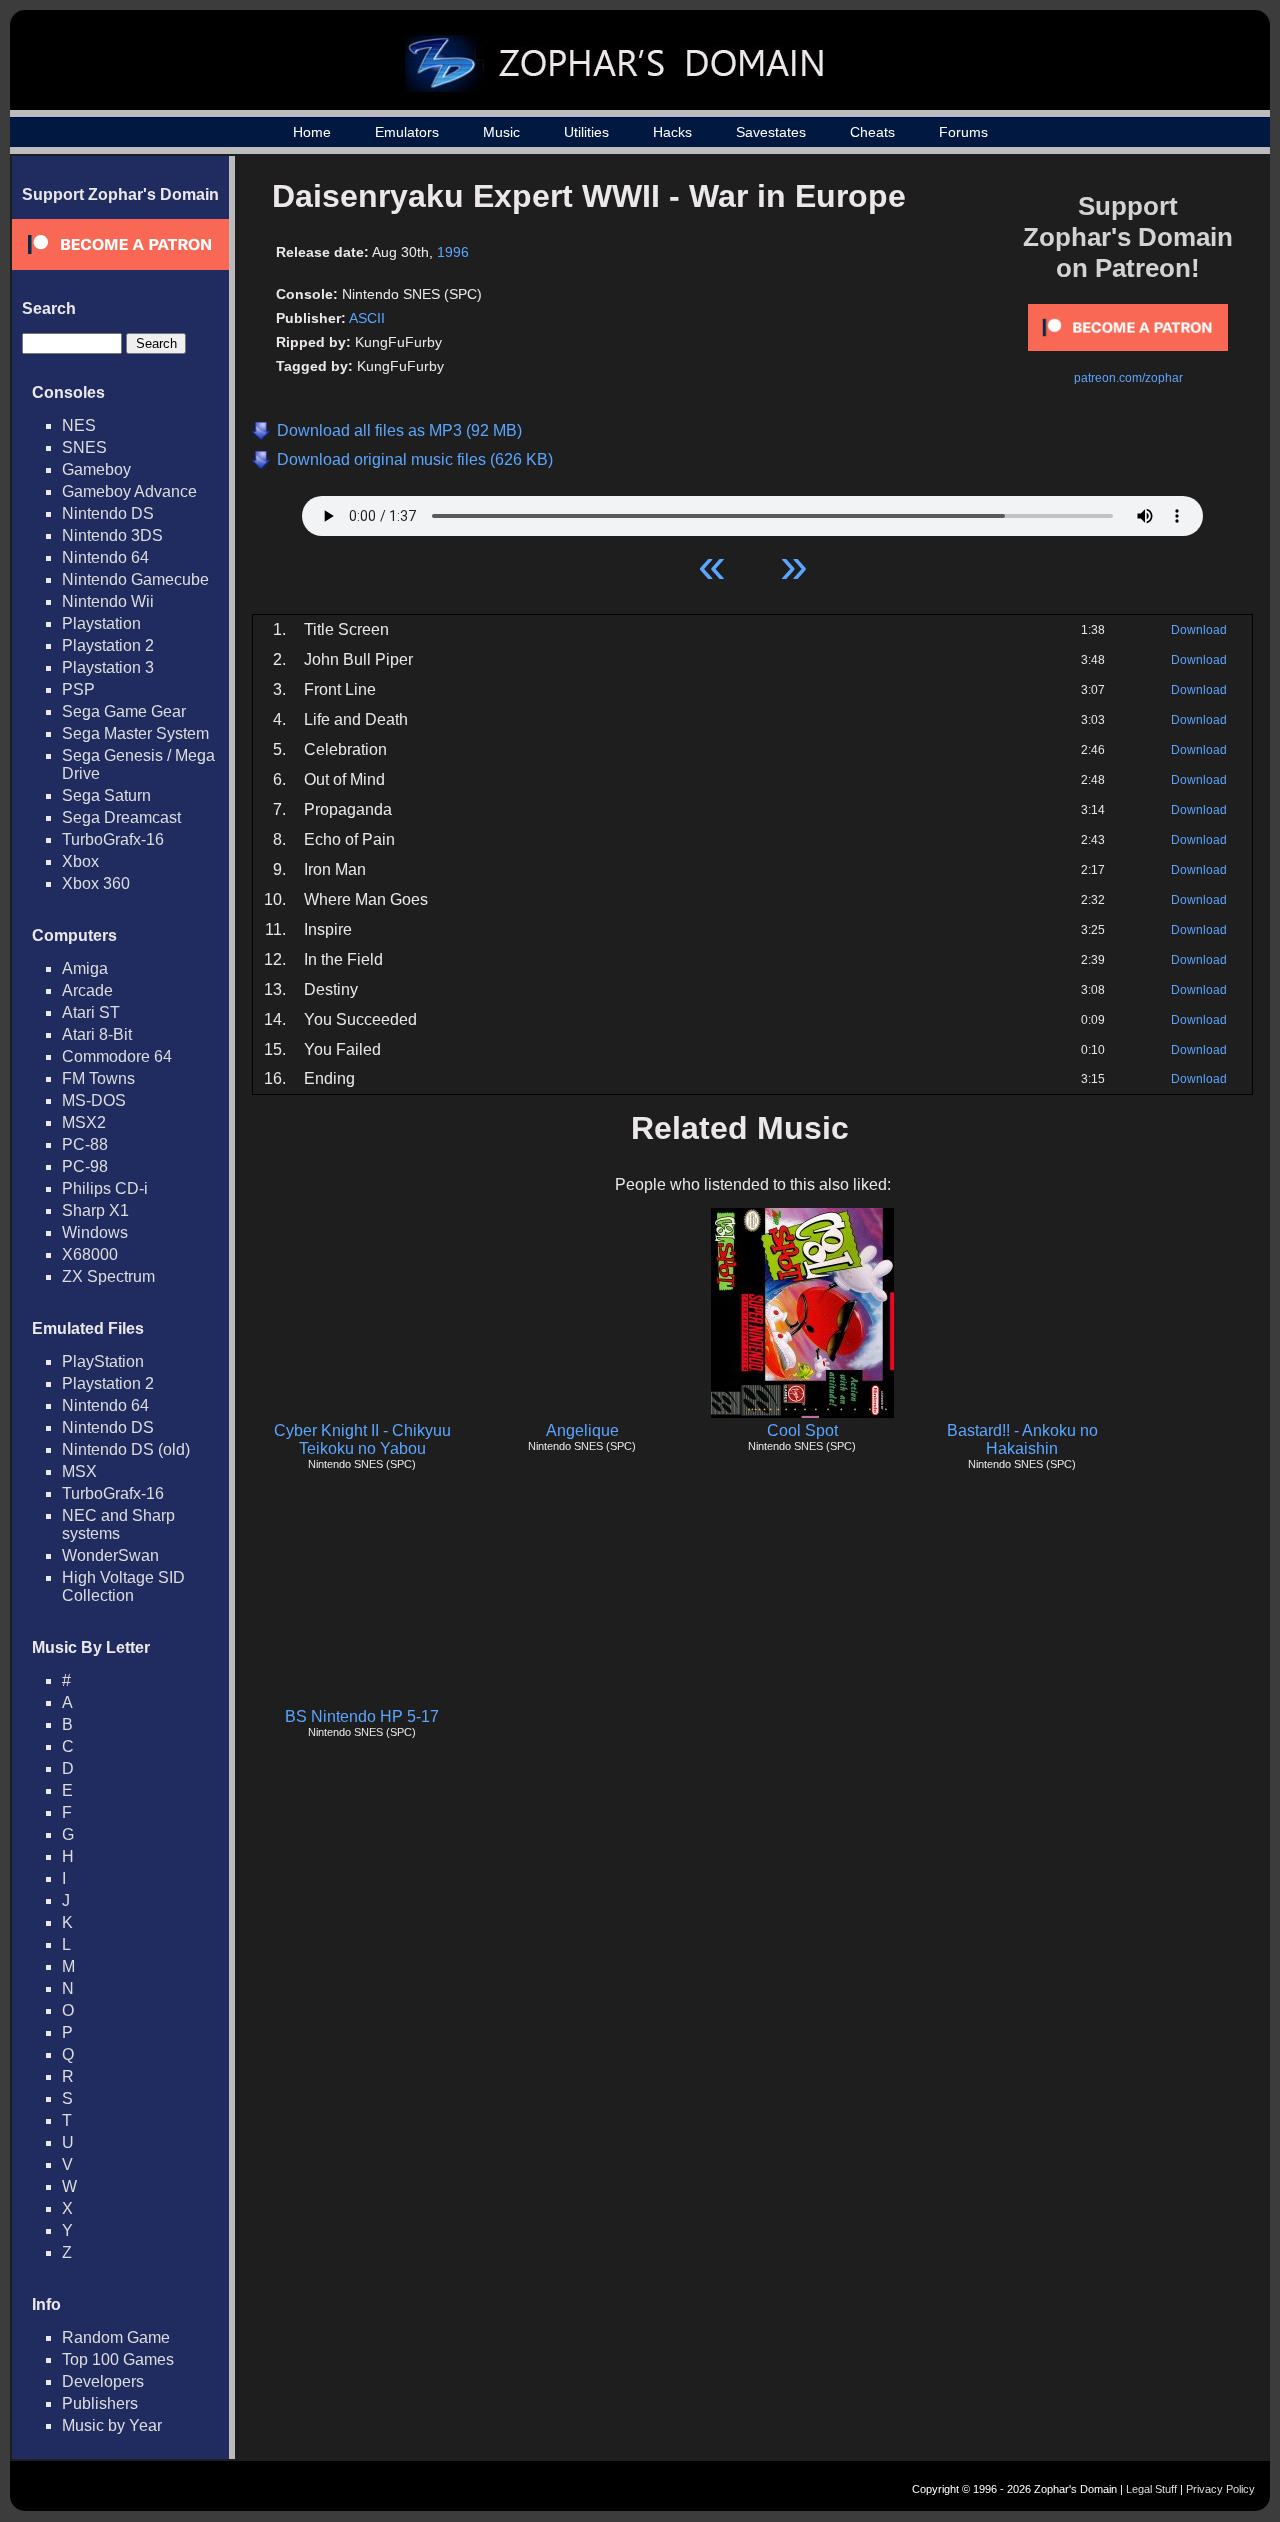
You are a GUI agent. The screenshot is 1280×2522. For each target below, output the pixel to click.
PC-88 (85, 1144)
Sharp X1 (95, 1210)
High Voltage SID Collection (123, 1586)
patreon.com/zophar (1128, 378)
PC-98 (85, 1166)
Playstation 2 (108, 645)
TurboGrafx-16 (113, 839)
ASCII (367, 318)
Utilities (586, 132)
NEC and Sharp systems (118, 1524)
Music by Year (112, 2425)
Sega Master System (135, 733)
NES (79, 425)
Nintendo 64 (105, 557)
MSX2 (84, 1122)
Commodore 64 (117, 1056)
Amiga (85, 968)
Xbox (80, 861)
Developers (103, 2381)
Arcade (87, 990)
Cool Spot (802, 1430)
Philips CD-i (105, 1188)
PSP (78, 689)
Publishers (100, 2403)
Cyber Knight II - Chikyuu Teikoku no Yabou (362, 1439)
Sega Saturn (106, 795)
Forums (963, 132)
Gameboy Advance (129, 491)
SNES (84, 447)
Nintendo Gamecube (135, 579)
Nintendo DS (108, 513)
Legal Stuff (1151, 2489)
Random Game (116, 2337)
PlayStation (103, 1361)
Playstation (101, 623)
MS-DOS (94, 1100)
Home (312, 132)
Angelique (582, 1430)
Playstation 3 (108, 667)
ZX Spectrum (108, 1276)
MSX (79, 1471)
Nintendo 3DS (112, 535)
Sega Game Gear (124, 711)
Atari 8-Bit (97, 1034)
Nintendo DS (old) (126, 1449)
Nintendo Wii (108, 601)
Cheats (872, 132)
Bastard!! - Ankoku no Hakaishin (1022, 1439)
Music (501, 132)
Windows (95, 1232)
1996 (453, 252)
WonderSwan (110, 1555)
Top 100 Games (118, 2359)
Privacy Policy (1220, 2489)
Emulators (407, 132)
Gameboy (96, 469)
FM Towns (98, 1078)
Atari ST (91, 1012)
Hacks (672, 132)
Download (1199, 630)
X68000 (90, 1254)
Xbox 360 (96, 883)
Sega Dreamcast (121, 817)
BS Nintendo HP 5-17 (362, 1716)
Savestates (771, 132)
